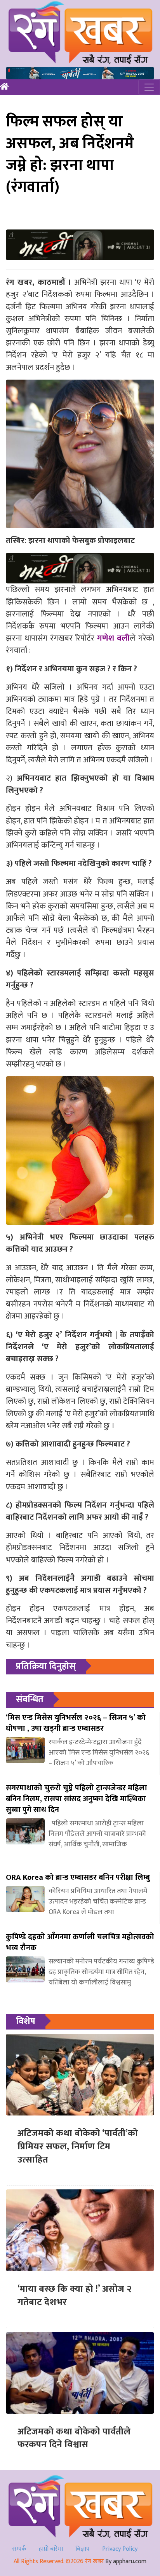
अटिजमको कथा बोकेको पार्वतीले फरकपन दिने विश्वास (74, 2438)
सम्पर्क (19, 2549)
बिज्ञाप (83, 2549)
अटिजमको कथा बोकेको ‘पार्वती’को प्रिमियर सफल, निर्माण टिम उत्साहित (78, 2146)
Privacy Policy (120, 2549)
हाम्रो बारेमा (51, 2549)
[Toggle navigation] (149, 87)
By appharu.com (126, 2561)
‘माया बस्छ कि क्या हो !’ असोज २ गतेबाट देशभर (75, 2296)
